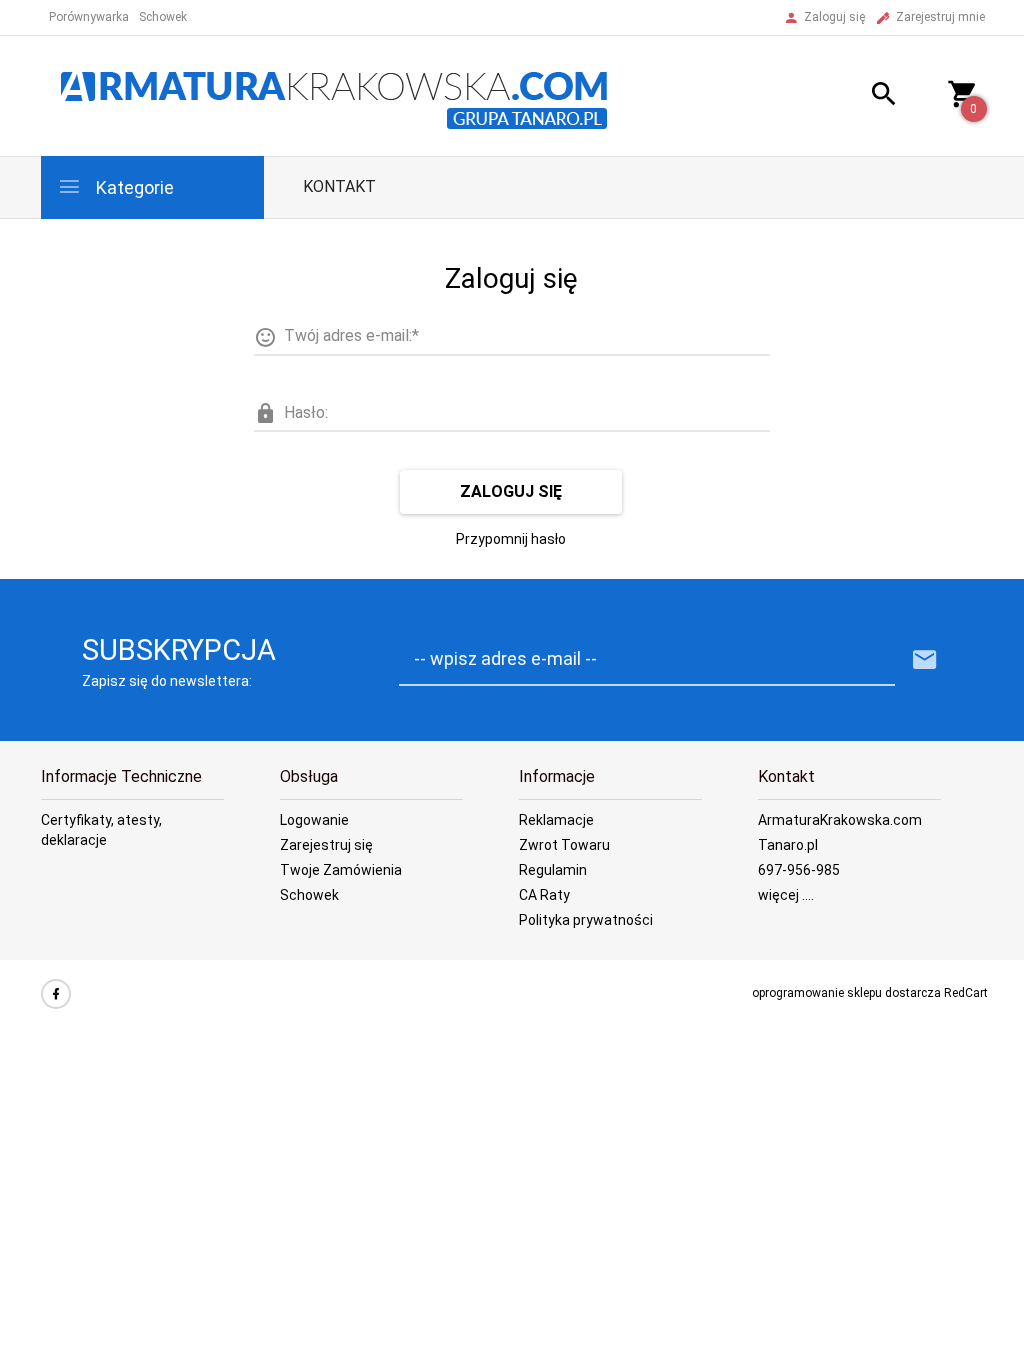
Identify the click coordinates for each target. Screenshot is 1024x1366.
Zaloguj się (511, 491)
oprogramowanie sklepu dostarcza (846, 993)
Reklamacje (556, 820)
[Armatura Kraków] (341, 95)
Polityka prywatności (586, 920)
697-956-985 (799, 870)
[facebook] (56, 994)
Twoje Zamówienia (341, 870)
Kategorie (133, 187)
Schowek (309, 895)
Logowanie (314, 820)
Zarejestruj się (326, 845)
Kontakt (339, 186)
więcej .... (786, 895)
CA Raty (544, 895)
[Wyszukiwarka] (869, 96)
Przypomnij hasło (511, 539)
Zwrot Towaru (564, 845)
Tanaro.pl (788, 845)
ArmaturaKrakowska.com (840, 820)
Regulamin (553, 870)
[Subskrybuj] (925, 660)
